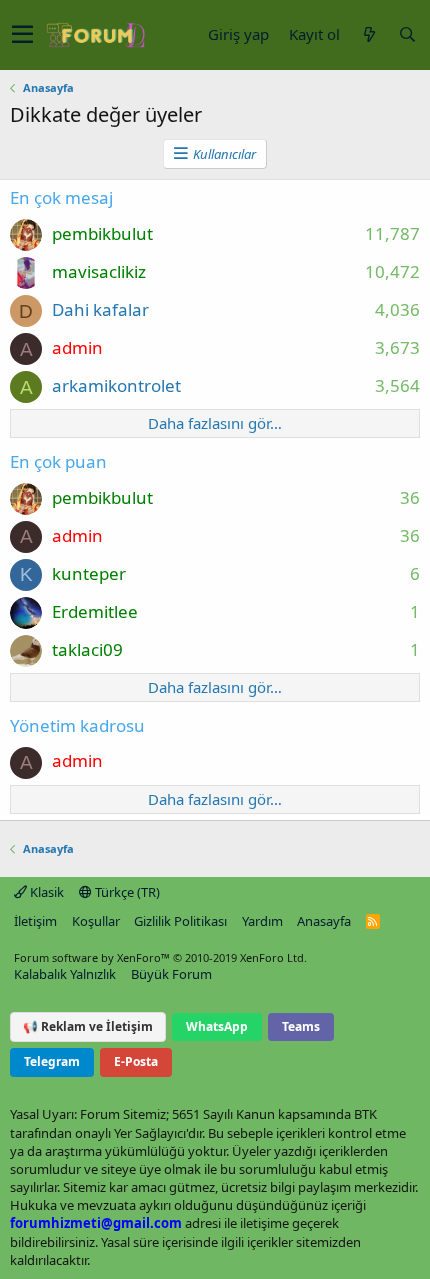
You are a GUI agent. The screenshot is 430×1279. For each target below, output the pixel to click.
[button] (22, 35)
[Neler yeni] (369, 34)
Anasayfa (324, 921)
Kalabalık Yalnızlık (65, 974)
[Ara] (407, 34)
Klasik (45, 892)
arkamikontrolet (116, 385)
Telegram (52, 1061)
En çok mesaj (61, 197)
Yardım (262, 921)
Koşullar (96, 921)
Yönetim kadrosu (77, 725)
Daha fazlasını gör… (215, 423)
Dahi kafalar (100, 309)
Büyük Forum (171, 974)
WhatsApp (217, 1026)
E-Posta (136, 1061)
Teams (301, 1026)
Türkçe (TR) (126, 892)
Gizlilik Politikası (180, 921)
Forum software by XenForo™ (160, 957)
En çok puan (58, 461)
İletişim (35, 921)
